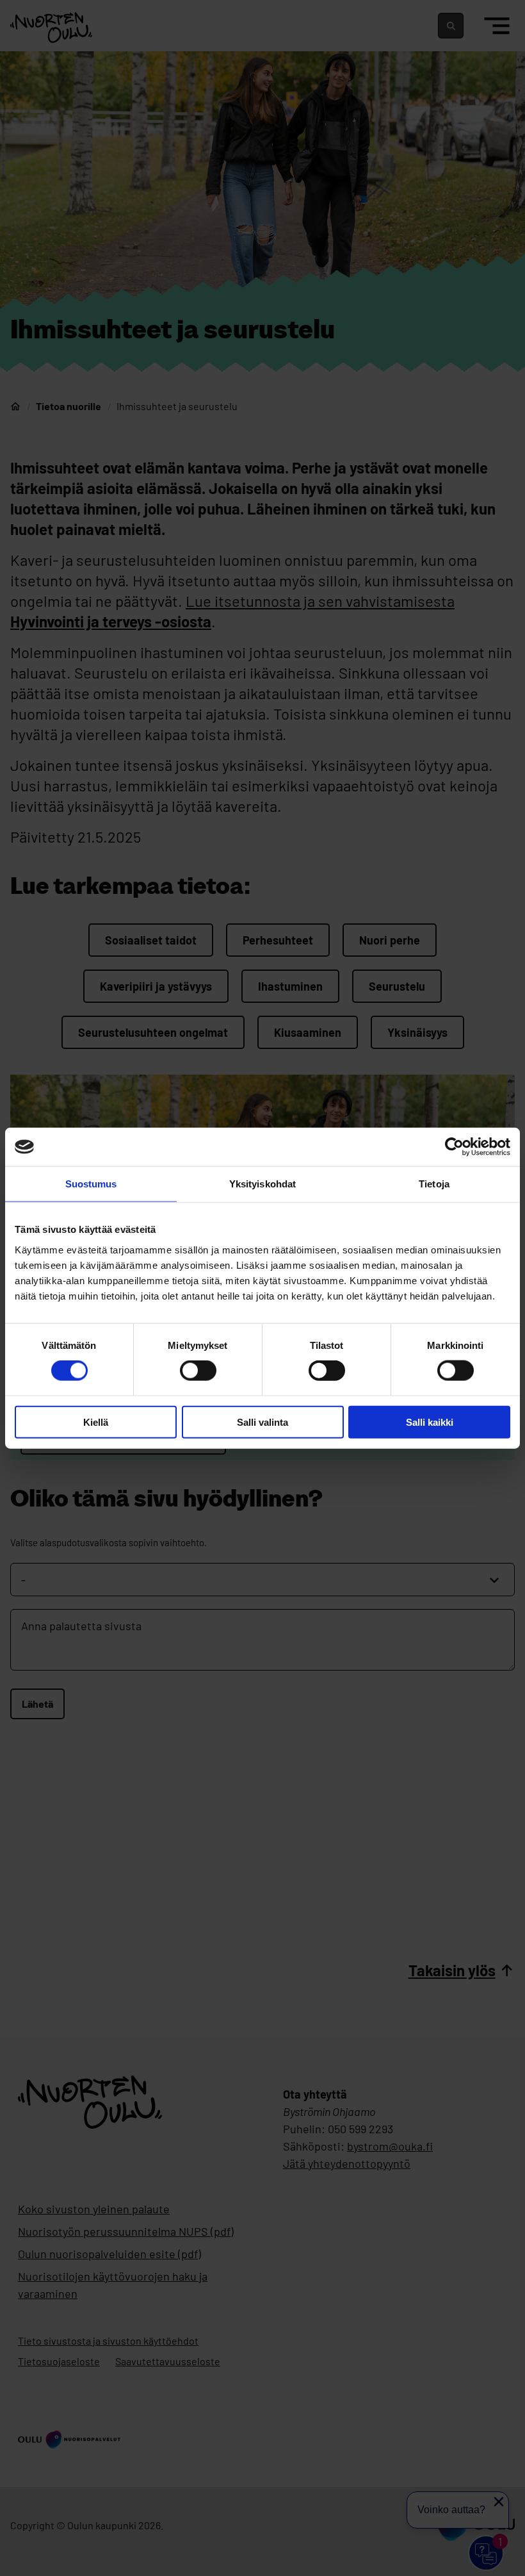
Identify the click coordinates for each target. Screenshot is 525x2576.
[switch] (198, 1371)
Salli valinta (262, 1422)
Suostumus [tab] (91, 1184)
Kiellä (96, 1422)
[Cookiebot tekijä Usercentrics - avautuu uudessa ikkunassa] (454, 1147)
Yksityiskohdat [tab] (262, 1184)
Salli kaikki (430, 1422)
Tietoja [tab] (434, 1184)
